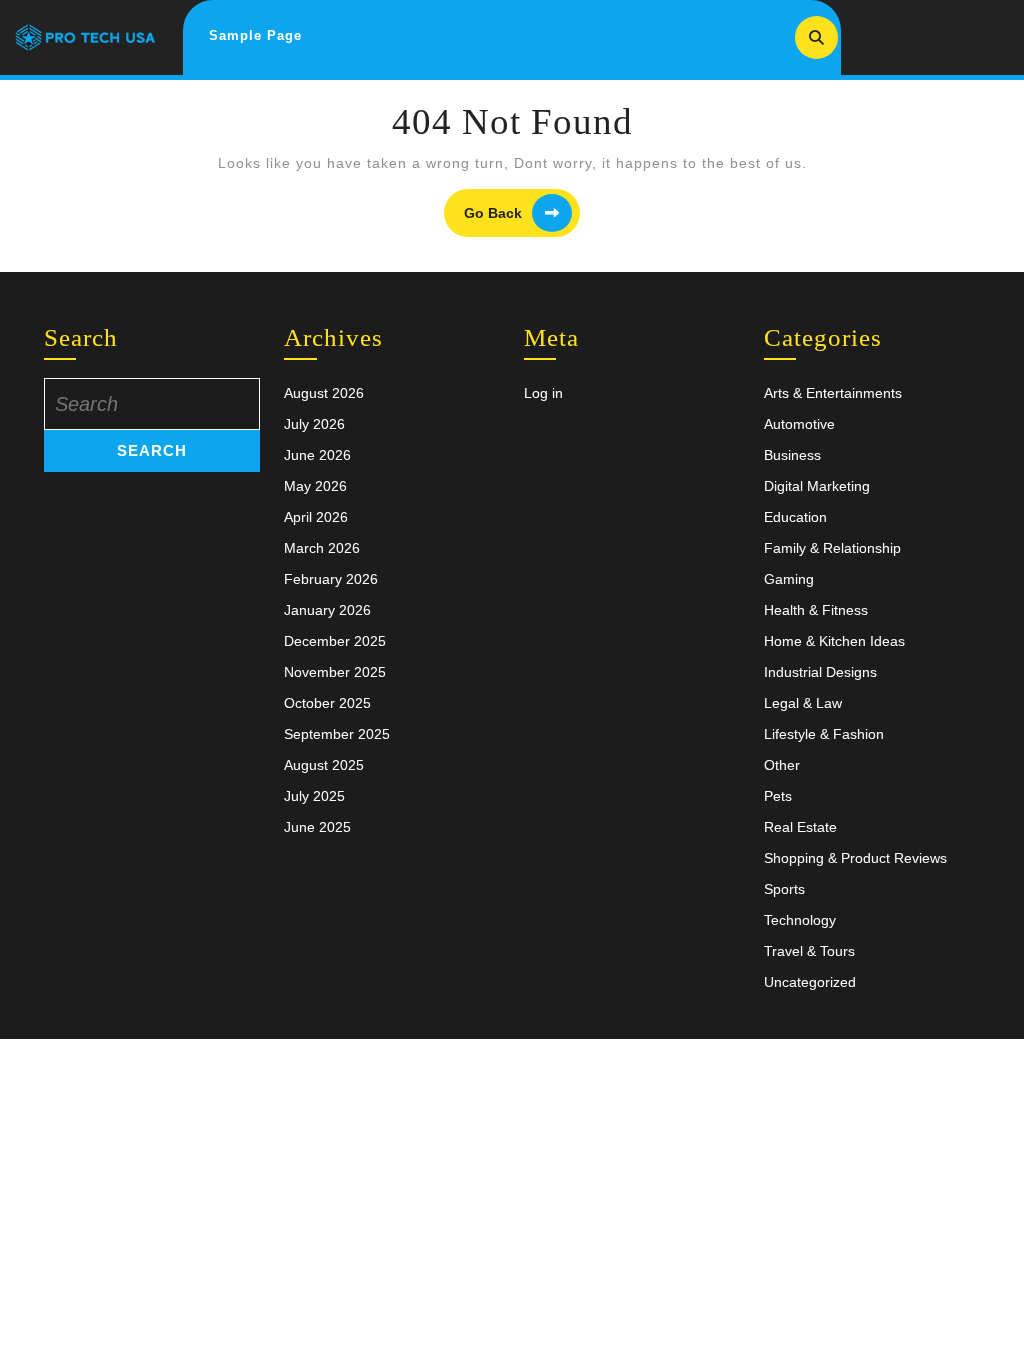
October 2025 (327, 703)
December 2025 (335, 641)
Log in (543, 393)
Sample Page (255, 35)
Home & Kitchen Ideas (834, 641)
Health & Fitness (816, 610)
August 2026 (324, 393)
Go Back (522, 213)
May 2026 (315, 486)
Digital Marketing (817, 486)
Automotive (799, 424)
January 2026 (327, 610)
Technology (800, 920)
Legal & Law (803, 703)
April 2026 (316, 517)
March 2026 (322, 548)
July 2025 (314, 796)
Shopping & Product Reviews (855, 858)
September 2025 (337, 734)
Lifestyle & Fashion (824, 734)
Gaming (789, 579)
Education (795, 517)
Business (792, 455)
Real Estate (800, 827)
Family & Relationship (832, 548)
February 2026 (331, 579)
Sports (784, 889)
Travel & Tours (809, 951)
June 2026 (317, 455)
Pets (778, 796)
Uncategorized (810, 982)
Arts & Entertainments (833, 393)
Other (782, 765)
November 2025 (335, 672)
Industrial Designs (820, 672)
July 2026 (314, 424)
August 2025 (324, 765)
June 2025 (317, 827)
